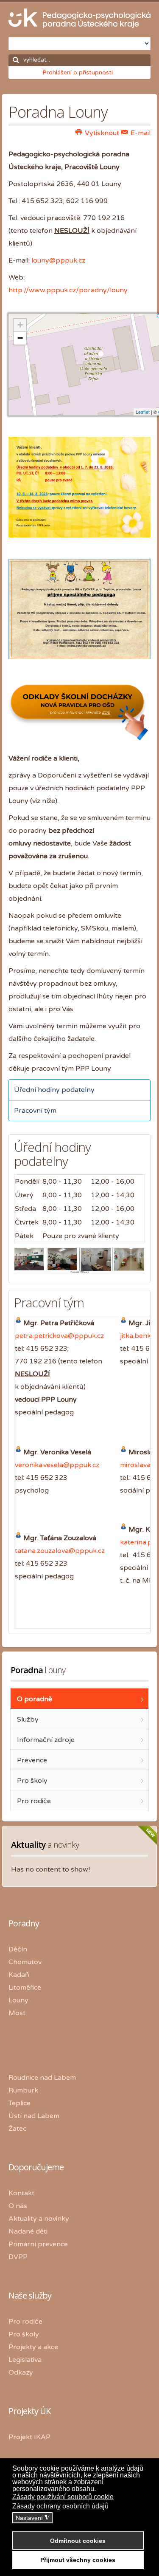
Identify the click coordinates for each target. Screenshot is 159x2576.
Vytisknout (101, 133)
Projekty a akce (33, 2347)
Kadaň (19, 1975)
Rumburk (23, 2090)
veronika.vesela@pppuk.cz (57, 1465)
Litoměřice (25, 1988)
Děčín (18, 1949)
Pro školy (24, 2334)
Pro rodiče (25, 2322)
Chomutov (25, 1962)
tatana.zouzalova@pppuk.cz (60, 1551)
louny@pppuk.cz (58, 260)
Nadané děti (28, 2231)
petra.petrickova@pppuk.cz (59, 1336)
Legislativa (25, 2360)
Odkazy (21, 2372)
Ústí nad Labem (34, 2116)
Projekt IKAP (29, 2437)
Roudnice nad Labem (42, 2078)
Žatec (17, 2129)
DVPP (18, 2257)
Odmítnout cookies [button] (78, 2541)
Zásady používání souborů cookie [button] (63, 2497)
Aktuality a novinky (39, 2219)
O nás (18, 2206)
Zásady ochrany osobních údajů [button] (60, 2506)
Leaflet (143, 412)
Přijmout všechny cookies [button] (78, 2560)
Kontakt (21, 2193)
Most (17, 2013)
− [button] (20, 338)
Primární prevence (38, 2244)
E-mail (140, 133)
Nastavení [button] (33, 2518)
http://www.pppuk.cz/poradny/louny (68, 290)
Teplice (20, 2103)
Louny (18, 2000)
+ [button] (20, 325)
